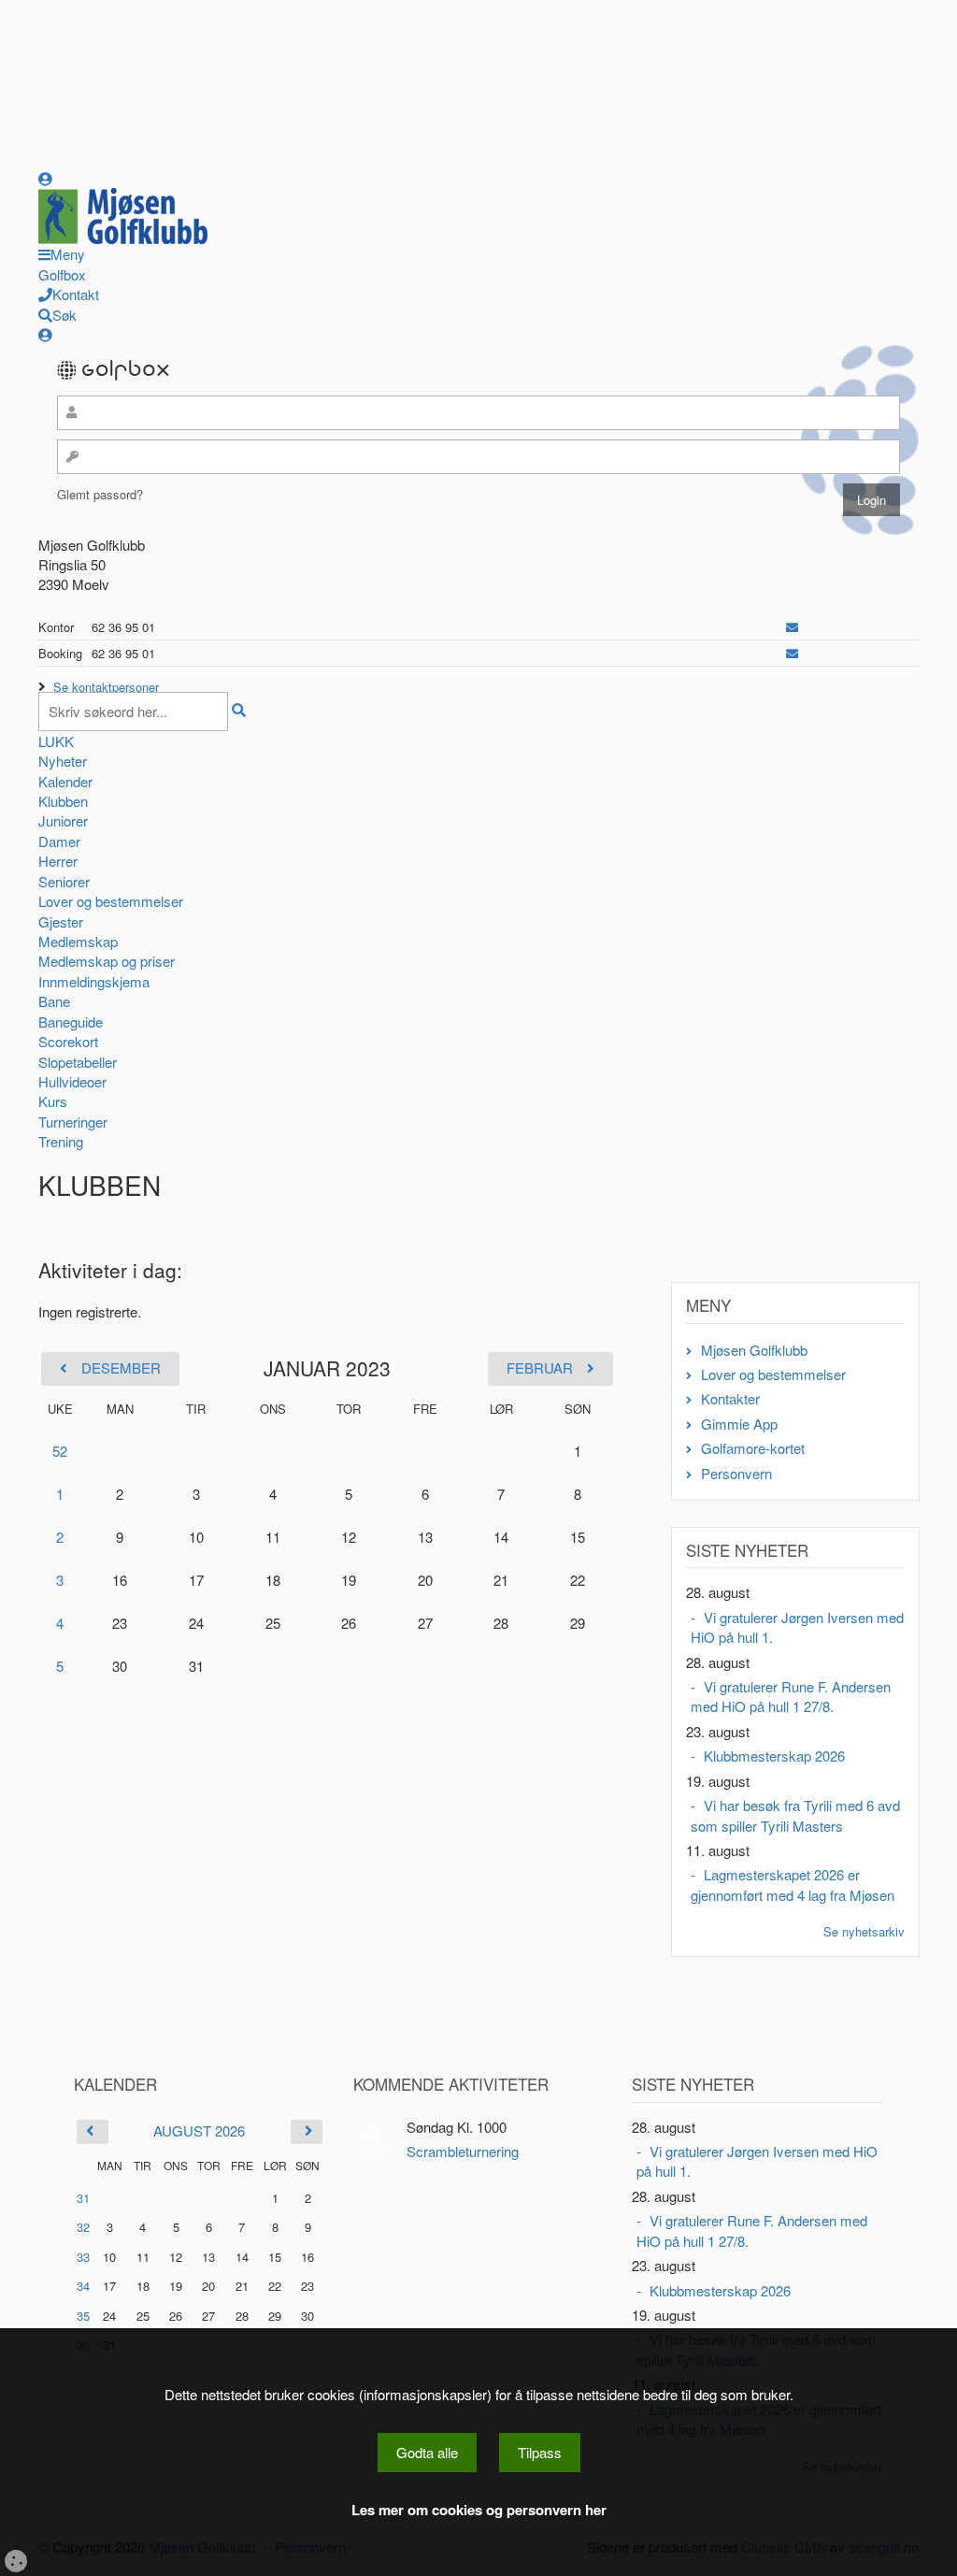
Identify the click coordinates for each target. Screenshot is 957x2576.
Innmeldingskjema (94, 981)
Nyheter (63, 761)
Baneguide (71, 1022)
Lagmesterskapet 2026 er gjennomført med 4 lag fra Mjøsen (793, 1884)
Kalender (65, 781)
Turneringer (73, 1122)
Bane (54, 1001)
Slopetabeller (78, 1062)
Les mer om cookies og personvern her (479, 2510)
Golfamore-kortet (753, 1448)
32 (83, 2227)
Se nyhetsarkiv (864, 1931)
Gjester (61, 921)
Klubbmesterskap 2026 (774, 1756)
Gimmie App (739, 1424)
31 (83, 2198)
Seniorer (64, 881)
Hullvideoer (72, 1081)
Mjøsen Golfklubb (754, 1350)
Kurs (53, 1101)
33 (83, 2257)
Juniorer (63, 820)
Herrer (58, 861)
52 (60, 1451)
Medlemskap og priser (107, 961)
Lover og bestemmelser (111, 901)
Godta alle (427, 2452)
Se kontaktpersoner (106, 687)
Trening (61, 1141)
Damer (59, 841)
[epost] (792, 627)
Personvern (736, 1473)
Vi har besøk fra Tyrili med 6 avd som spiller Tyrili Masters (795, 1815)
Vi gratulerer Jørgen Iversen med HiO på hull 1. (797, 1627)
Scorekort (68, 1041)
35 (83, 2316)
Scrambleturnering (463, 2151)
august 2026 (199, 2130)
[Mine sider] (45, 178)
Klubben (63, 801)
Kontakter (730, 1398)
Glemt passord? (100, 494)
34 (83, 2286)
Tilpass (540, 2452)
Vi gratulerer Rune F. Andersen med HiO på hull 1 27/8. (791, 1696)
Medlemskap (78, 941)
